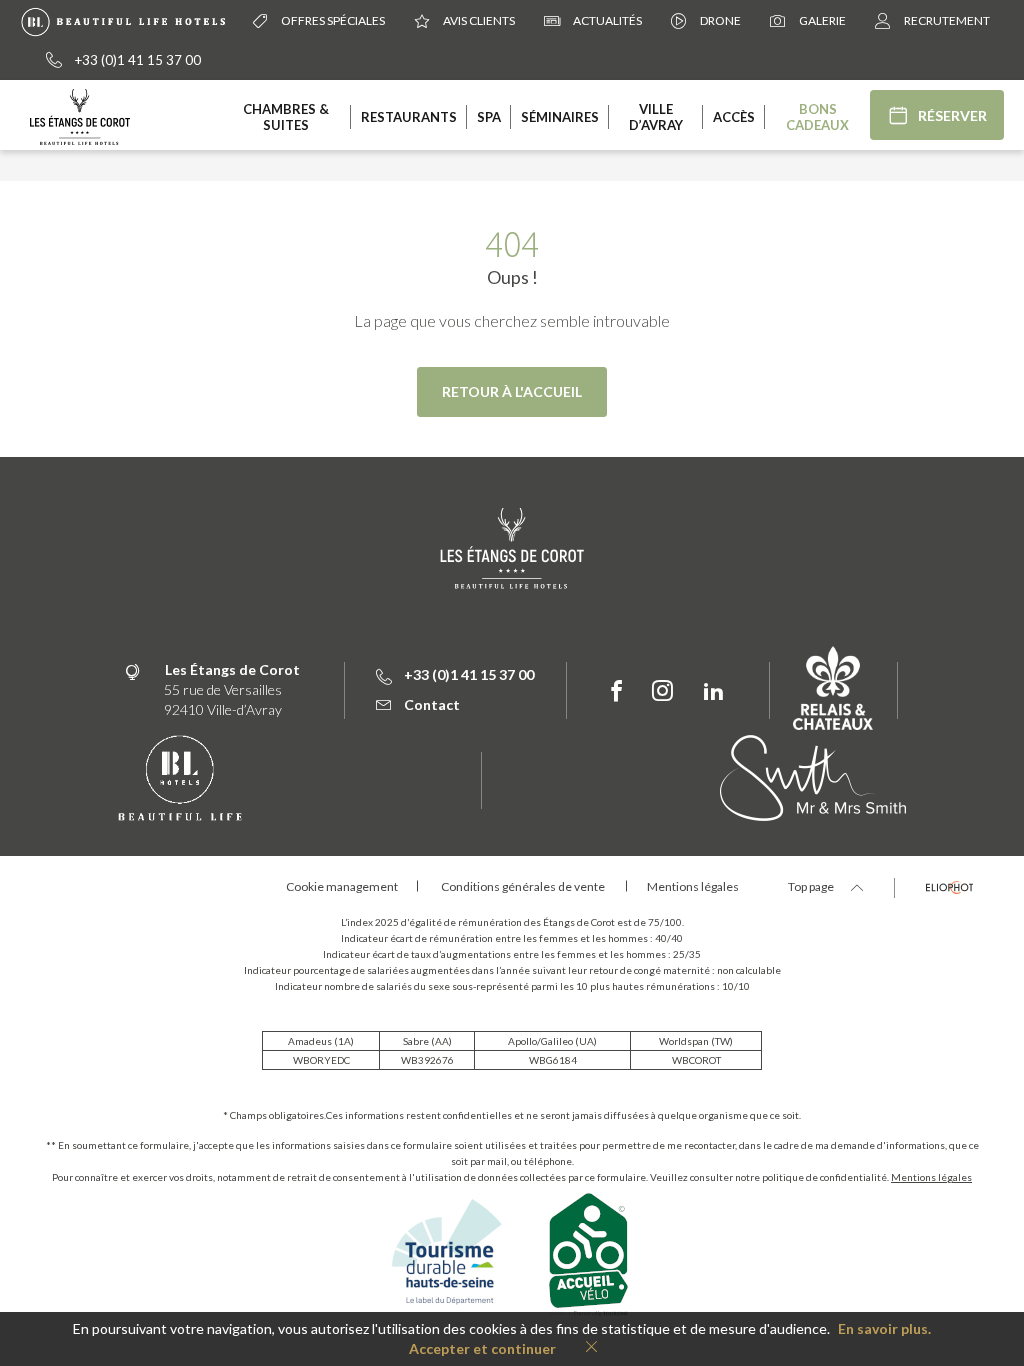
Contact (432, 704)
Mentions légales (931, 1177)
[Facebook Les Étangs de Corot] (616, 691)
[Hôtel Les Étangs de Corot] (80, 115)
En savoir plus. (884, 1328)
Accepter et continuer (482, 1348)
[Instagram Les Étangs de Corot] (662, 691)
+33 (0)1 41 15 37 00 (138, 60)
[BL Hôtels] (128, 20)
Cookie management (342, 886)
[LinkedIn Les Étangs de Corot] (713, 691)
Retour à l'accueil (512, 391)
